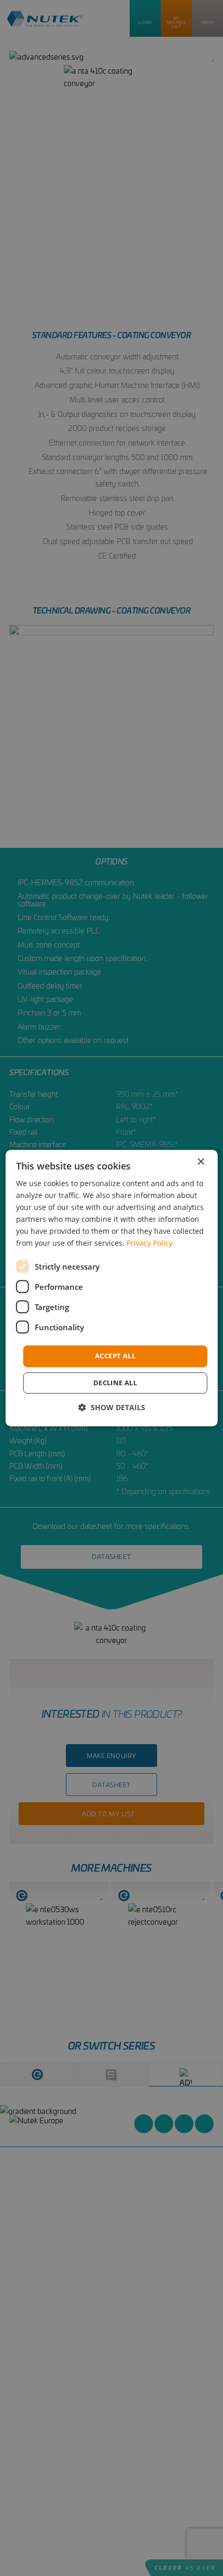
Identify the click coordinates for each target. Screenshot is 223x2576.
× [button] (200, 1162)
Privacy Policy (150, 1243)
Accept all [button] (115, 1356)
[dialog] (112, 1288)
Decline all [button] (115, 1383)
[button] (112, 1407)
